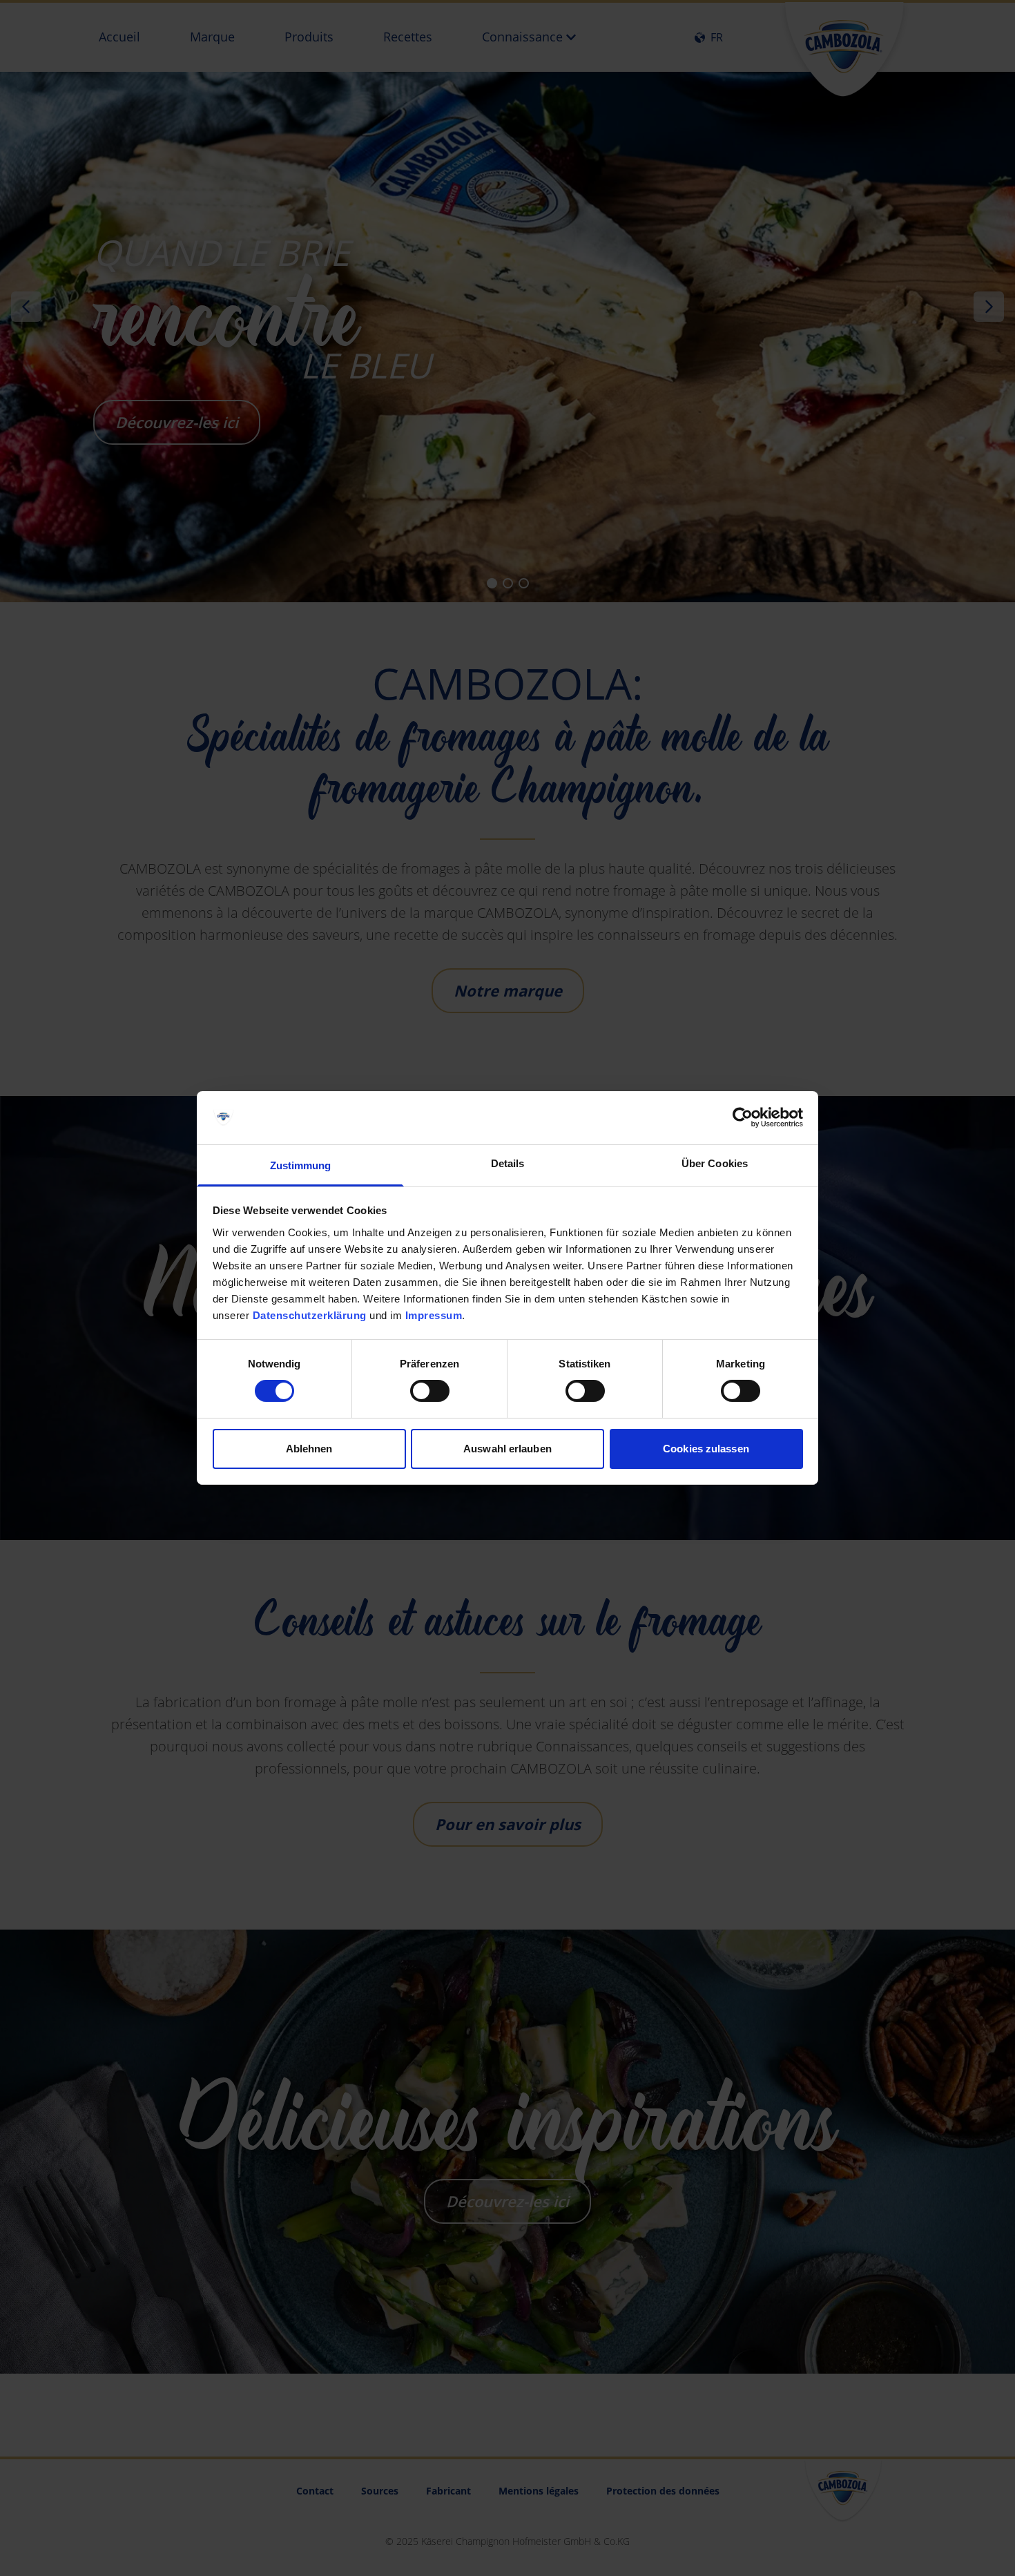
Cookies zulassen (706, 1449)
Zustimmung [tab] (301, 1165)
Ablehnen (309, 1449)
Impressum (434, 1315)
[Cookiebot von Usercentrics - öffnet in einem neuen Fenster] (743, 1117)
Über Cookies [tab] (715, 1163)
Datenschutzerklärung (310, 1315)
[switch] (430, 1391)
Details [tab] (508, 1163)
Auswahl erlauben (507, 1449)
